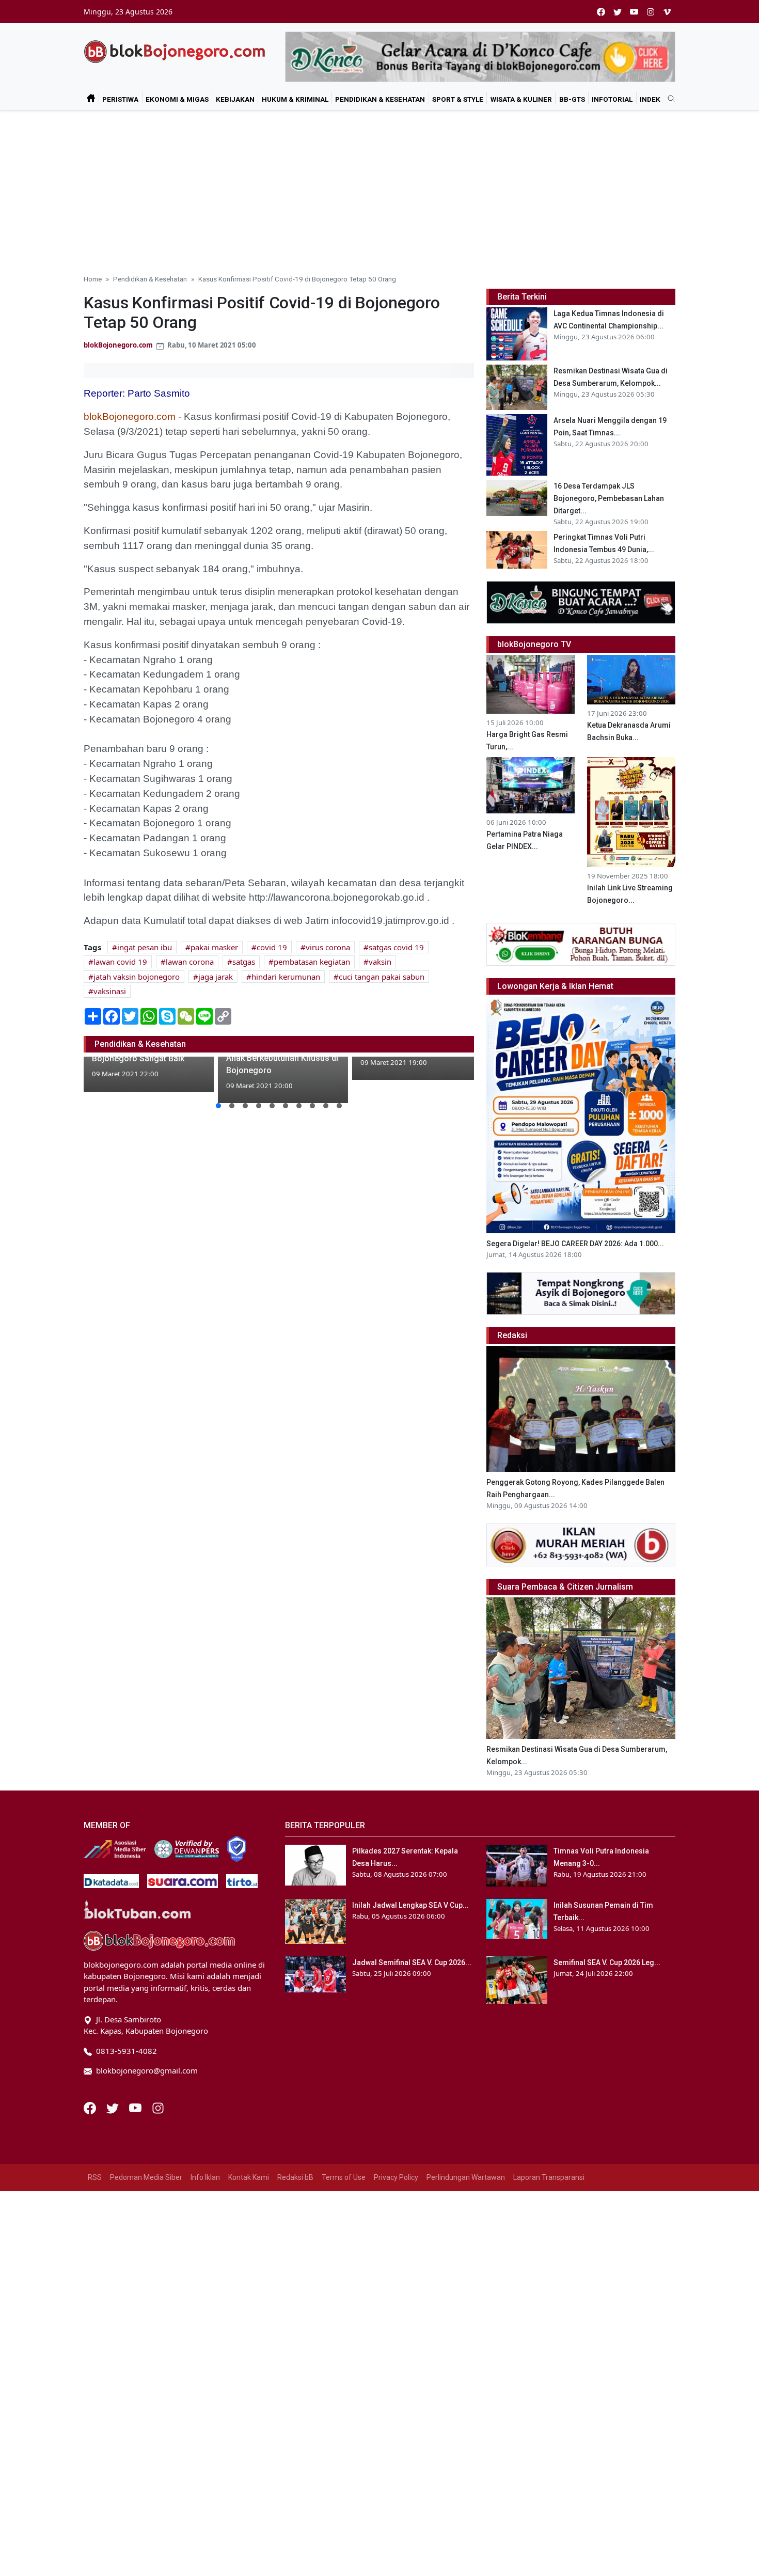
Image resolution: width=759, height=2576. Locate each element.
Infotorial (612, 99)
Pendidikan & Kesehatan (380, 99)
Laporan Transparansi (549, 2177)
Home (93, 279)
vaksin (380, 962)
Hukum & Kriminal (295, 99)
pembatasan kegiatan (312, 962)
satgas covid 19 (396, 947)
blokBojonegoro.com (118, 345)
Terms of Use (344, 2177)
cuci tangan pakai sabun (382, 977)
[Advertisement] (379, 188)
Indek (650, 99)
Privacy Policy (396, 2177)
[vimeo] (667, 12)
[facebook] (601, 12)
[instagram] (651, 12)
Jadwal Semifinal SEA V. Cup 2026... (412, 1962)
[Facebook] (91, 2107)
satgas (244, 962)
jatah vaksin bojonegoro (137, 977)
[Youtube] (136, 2107)
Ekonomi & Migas (177, 99)
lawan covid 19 (120, 962)
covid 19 (272, 947)
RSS (95, 2177)
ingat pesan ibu (145, 947)
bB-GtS (572, 99)
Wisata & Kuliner (521, 99)
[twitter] (618, 12)
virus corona (328, 947)
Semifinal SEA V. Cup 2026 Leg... (607, 1962)
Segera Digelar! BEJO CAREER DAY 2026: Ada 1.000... (575, 1244)
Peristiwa (120, 99)
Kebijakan (235, 99)
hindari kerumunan (286, 977)
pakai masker (214, 947)
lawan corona (190, 962)
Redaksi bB (295, 2177)
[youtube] (634, 12)
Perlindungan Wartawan (466, 2177)
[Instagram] (158, 2107)
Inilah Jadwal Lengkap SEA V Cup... (410, 1905)
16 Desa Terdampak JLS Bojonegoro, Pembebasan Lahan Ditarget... (609, 498)
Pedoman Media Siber (146, 2177)
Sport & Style (458, 99)
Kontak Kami (249, 2177)
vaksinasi (110, 991)
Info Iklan (205, 2177)
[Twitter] (114, 2107)
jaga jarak (216, 977)
